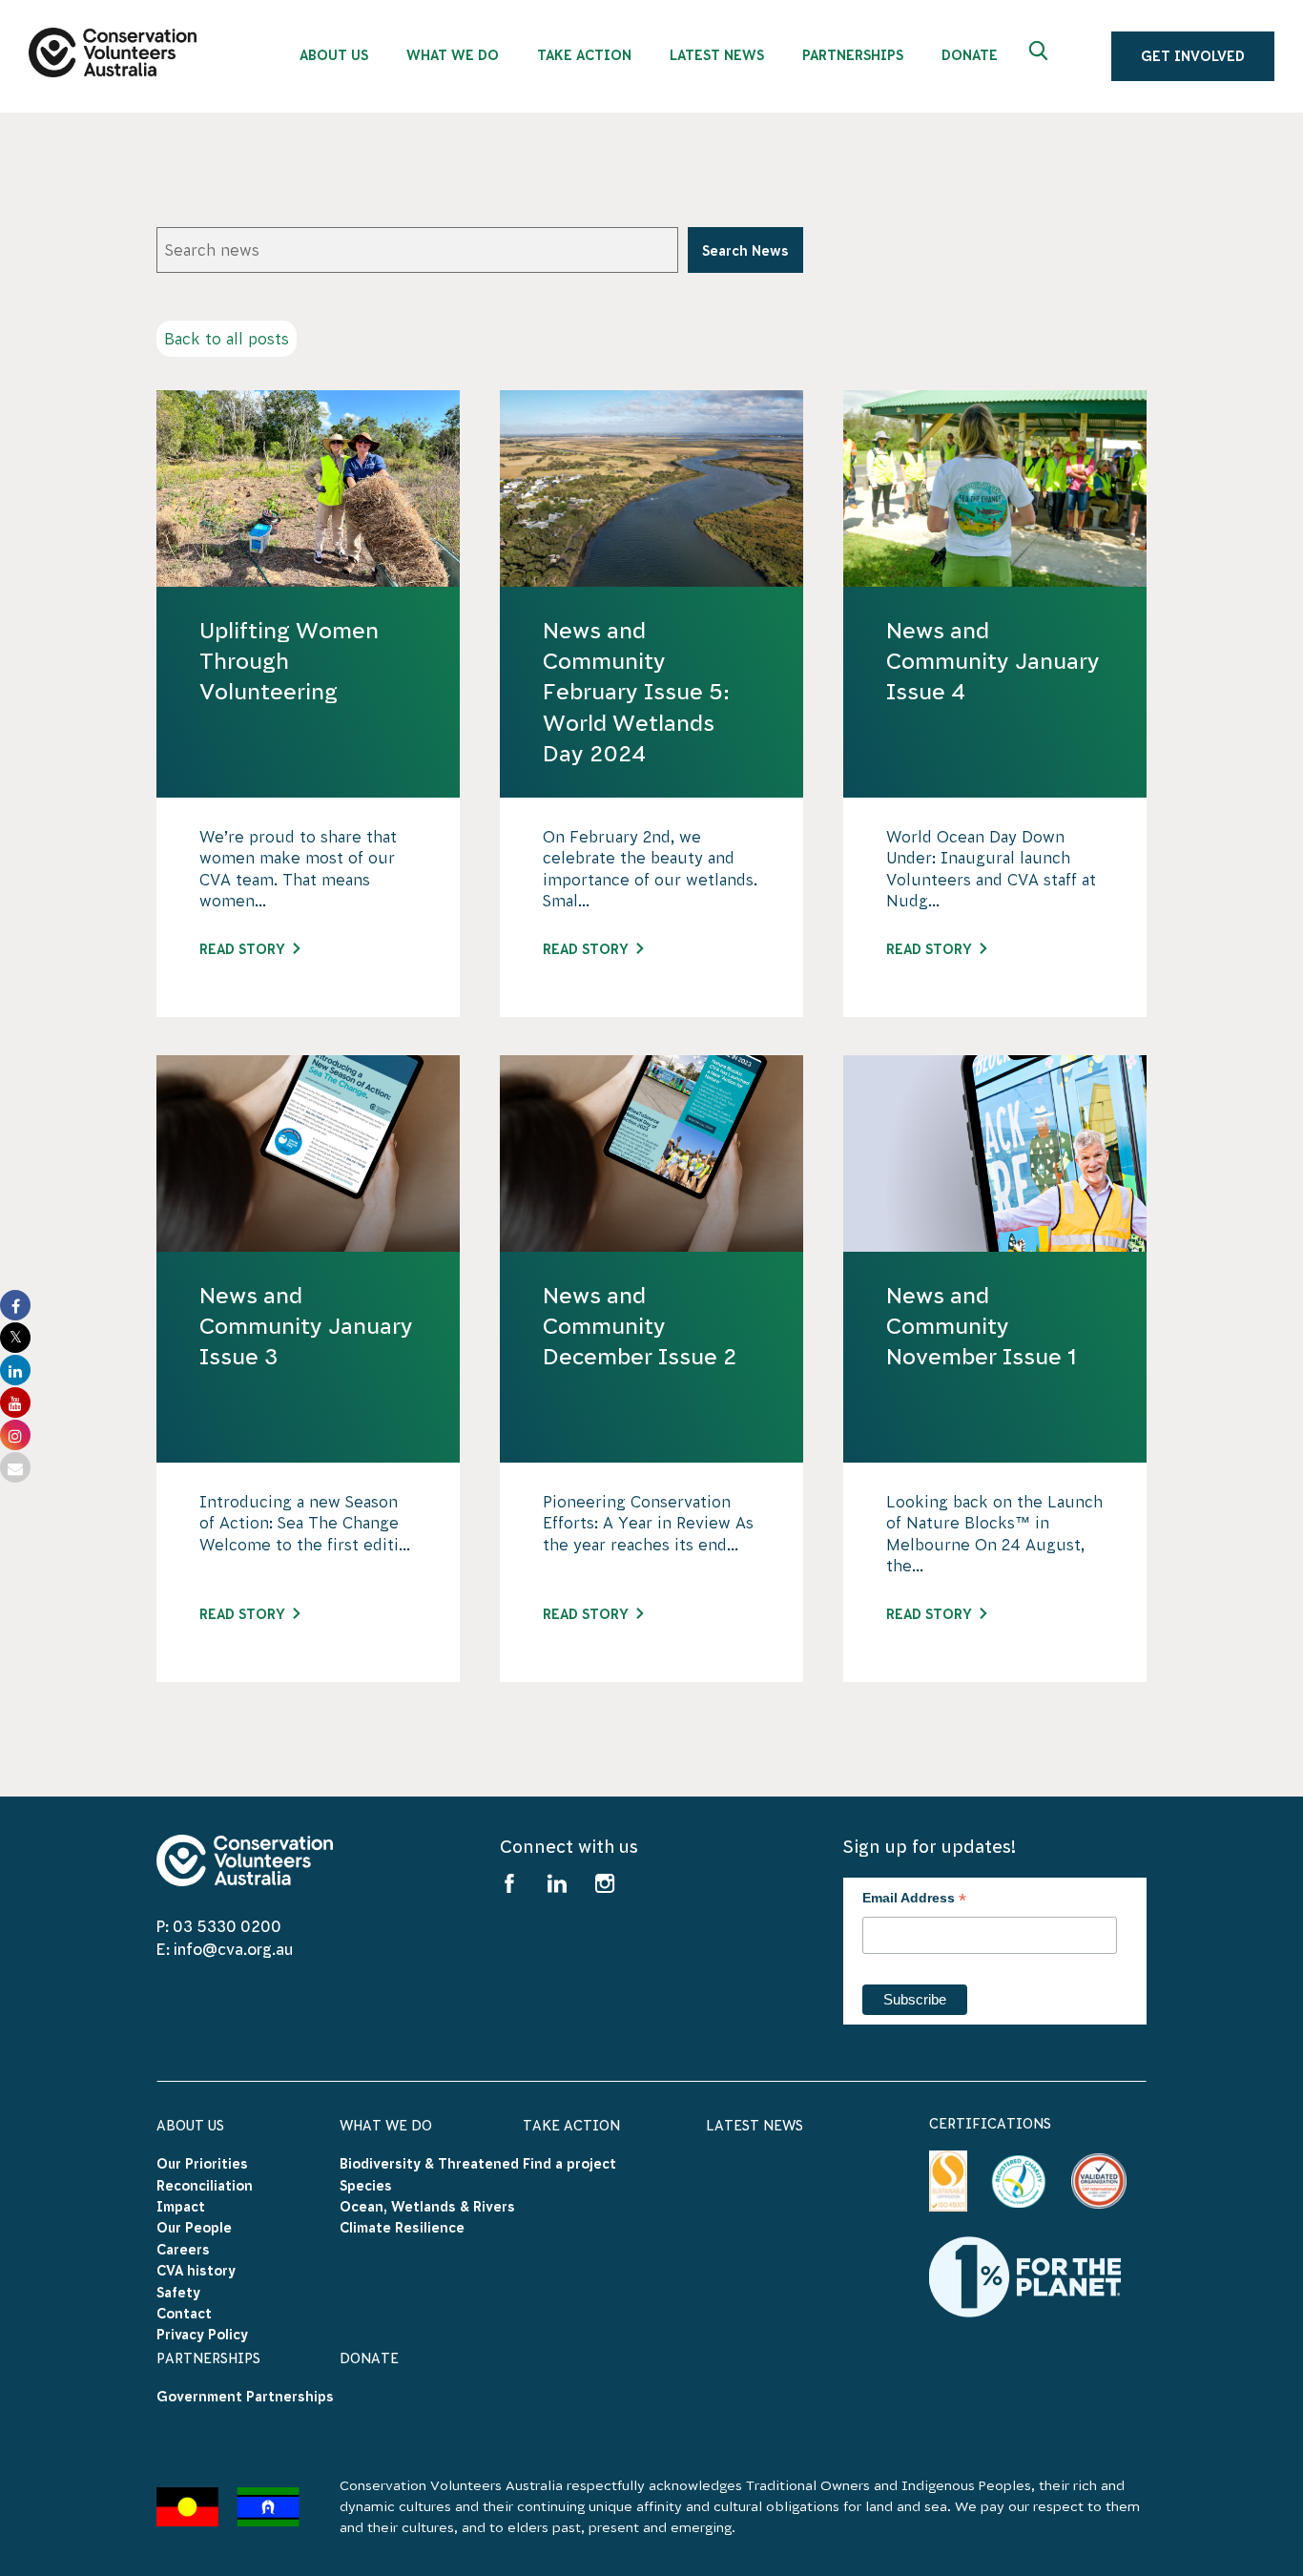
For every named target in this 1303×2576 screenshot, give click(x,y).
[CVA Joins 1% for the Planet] (1025, 2275)
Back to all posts (227, 339)
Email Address (914, 1900)
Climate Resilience (402, 2228)
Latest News (755, 2126)
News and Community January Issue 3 (306, 1326)
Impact (181, 2207)
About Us (190, 2126)
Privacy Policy (202, 2335)
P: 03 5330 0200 (219, 1926)
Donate (369, 2358)
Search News (745, 251)
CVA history (196, 2271)
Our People (194, 2228)
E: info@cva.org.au (225, 1949)
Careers (183, 2250)
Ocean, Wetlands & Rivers (427, 2207)
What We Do (386, 2126)
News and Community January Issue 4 (993, 661)
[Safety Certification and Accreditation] (948, 2181)
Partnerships (208, 2358)
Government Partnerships (245, 2397)
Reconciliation (205, 2186)
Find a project (569, 2164)
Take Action (571, 2126)
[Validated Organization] (1099, 2181)
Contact (184, 2314)
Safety (178, 2293)
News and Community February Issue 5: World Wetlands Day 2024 (636, 692)
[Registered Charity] (1019, 2182)
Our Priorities (202, 2164)
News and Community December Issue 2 (640, 1326)
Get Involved (1193, 56)
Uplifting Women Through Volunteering (289, 661)
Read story (242, 949)
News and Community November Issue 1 (981, 1326)
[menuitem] (334, 51)
